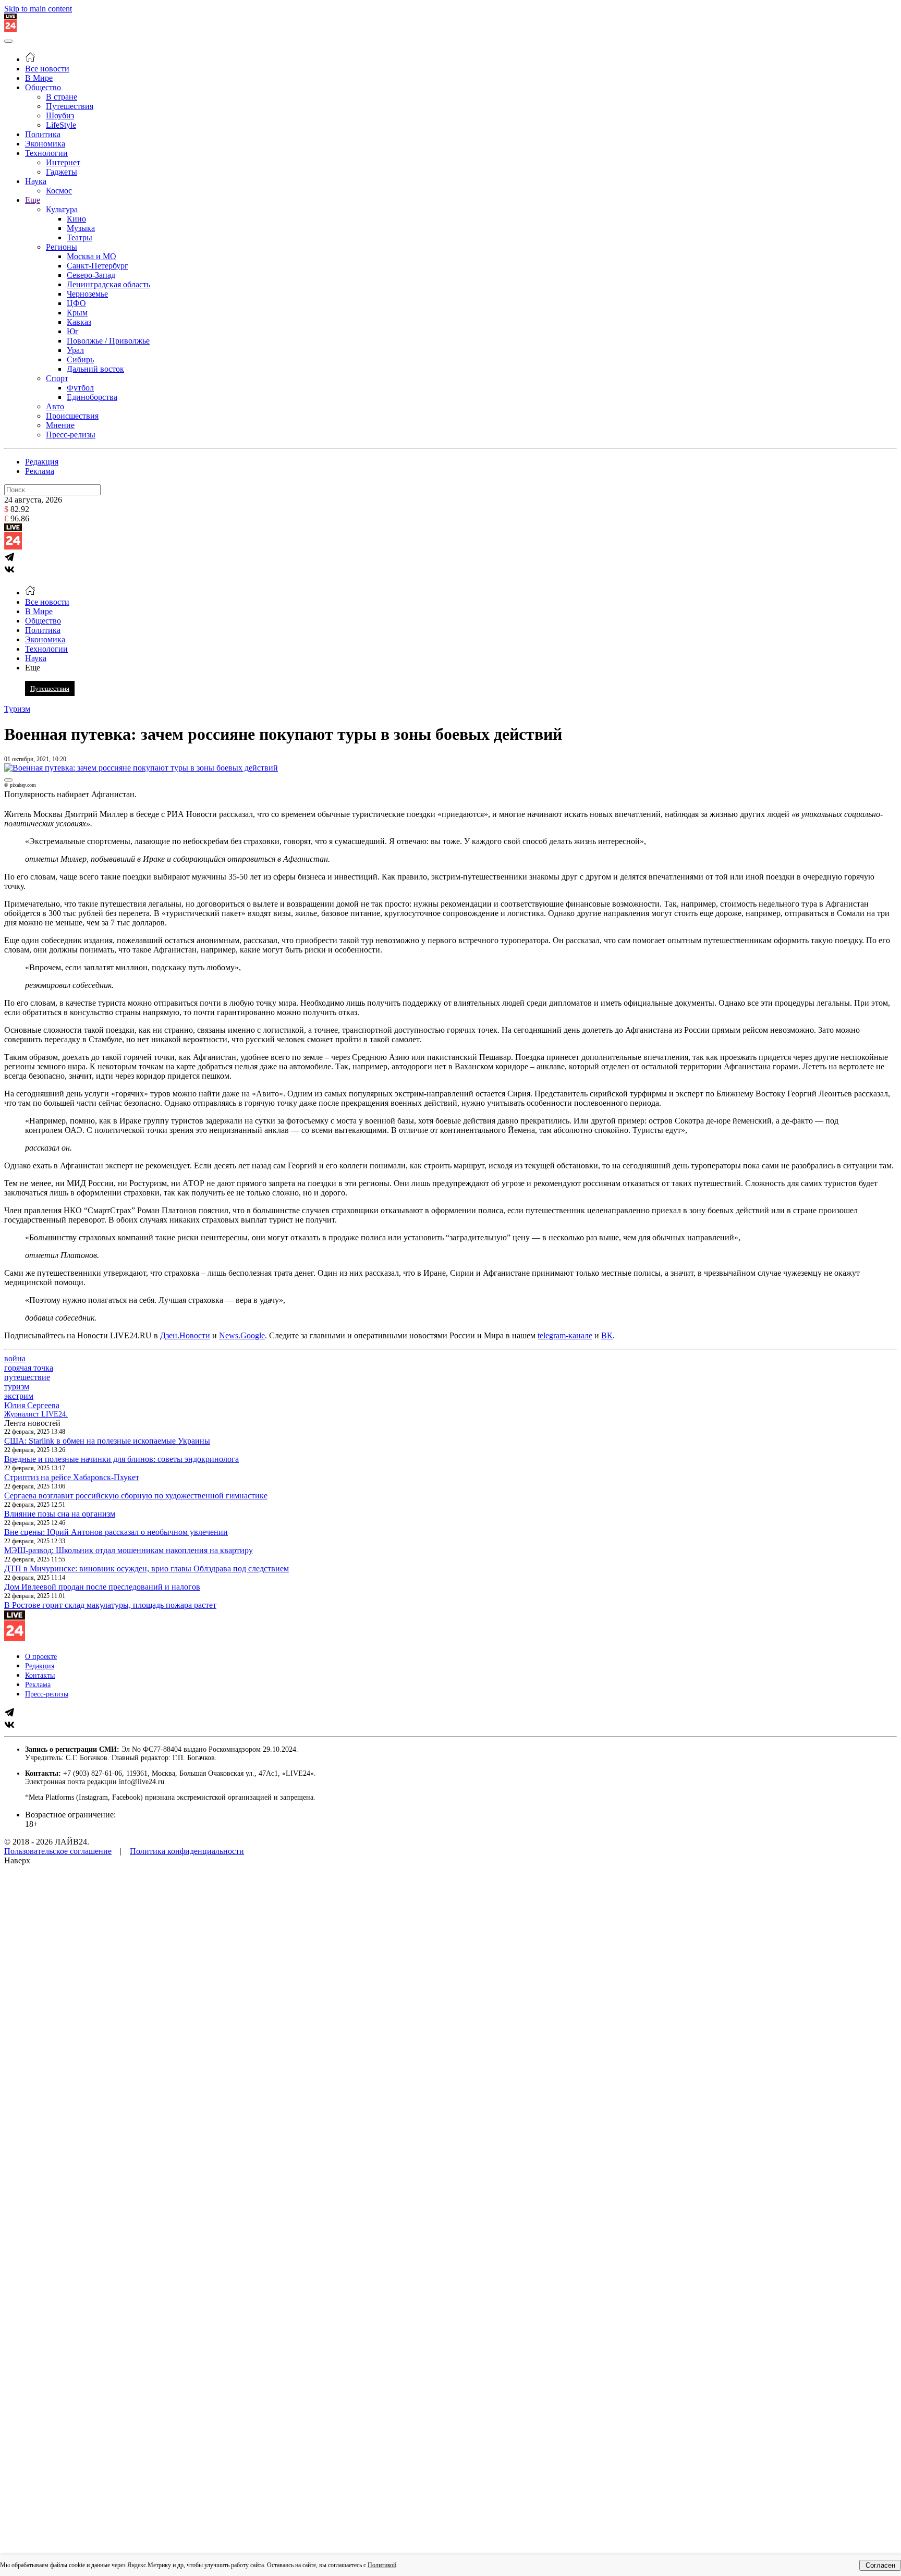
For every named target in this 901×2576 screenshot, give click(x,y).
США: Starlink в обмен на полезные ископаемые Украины (107, 1441)
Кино (76, 219)
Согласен (880, 2565)
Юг (73, 331)
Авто (55, 406)
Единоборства (92, 397)
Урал (75, 350)
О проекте (41, 1657)
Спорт (57, 378)
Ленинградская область (108, 284)
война (15, 1358)
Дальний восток (95, 369)
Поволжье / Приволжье (108, 341)
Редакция (42, 462)
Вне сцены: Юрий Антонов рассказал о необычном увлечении (116, 1532)
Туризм (17, 709)
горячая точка (29, 1368)
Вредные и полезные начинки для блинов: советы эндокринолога (121, 1459)
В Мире (39, 78)
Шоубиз (60, 115)
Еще (33, 200)
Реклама (40, 471)
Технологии (46, 153)
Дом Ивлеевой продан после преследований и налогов (102, 1587)
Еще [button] (33, 668)
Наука (36, 181)
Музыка (81, 228)
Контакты (40, 1675)
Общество (43, 87)
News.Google (242, 1335)
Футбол (80, 388)
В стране (62, 97)
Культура (62, 209)
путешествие (27, 1377)
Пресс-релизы (71, 435)
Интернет (63, 162)
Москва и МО (92, 256)
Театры (80, 237)
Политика (43, 134)
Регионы (62, 247)
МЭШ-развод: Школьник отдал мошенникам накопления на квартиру (129, 1550)
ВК (607, 1335)
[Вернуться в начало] (10, 29)
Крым (77, 313)
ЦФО (76, 303)
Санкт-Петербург (98, 266)
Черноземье (87, 294)
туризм (17, 1387)
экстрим (19, 1396)
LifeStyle (61, 125)
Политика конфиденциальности (187, 1851)
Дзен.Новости (185, 1335)
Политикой (382, 2565)
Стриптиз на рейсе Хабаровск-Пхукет (72, 1477)
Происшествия (72, 416)
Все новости (47, 69)
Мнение (60, 425)
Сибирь (80, 359)
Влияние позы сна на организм (60, 1514)
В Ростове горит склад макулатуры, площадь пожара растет (110, 1605)
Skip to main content (38, 9)
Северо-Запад (91, 275)
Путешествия (70, 106)
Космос (59, 191)
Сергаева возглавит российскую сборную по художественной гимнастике (136, 1495)
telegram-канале (565, 1335)
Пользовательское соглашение (58, 1851)
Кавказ (79, 322)
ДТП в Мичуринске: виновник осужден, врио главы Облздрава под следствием (147, 1568)
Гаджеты (62, 172)
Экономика (45, 144)
